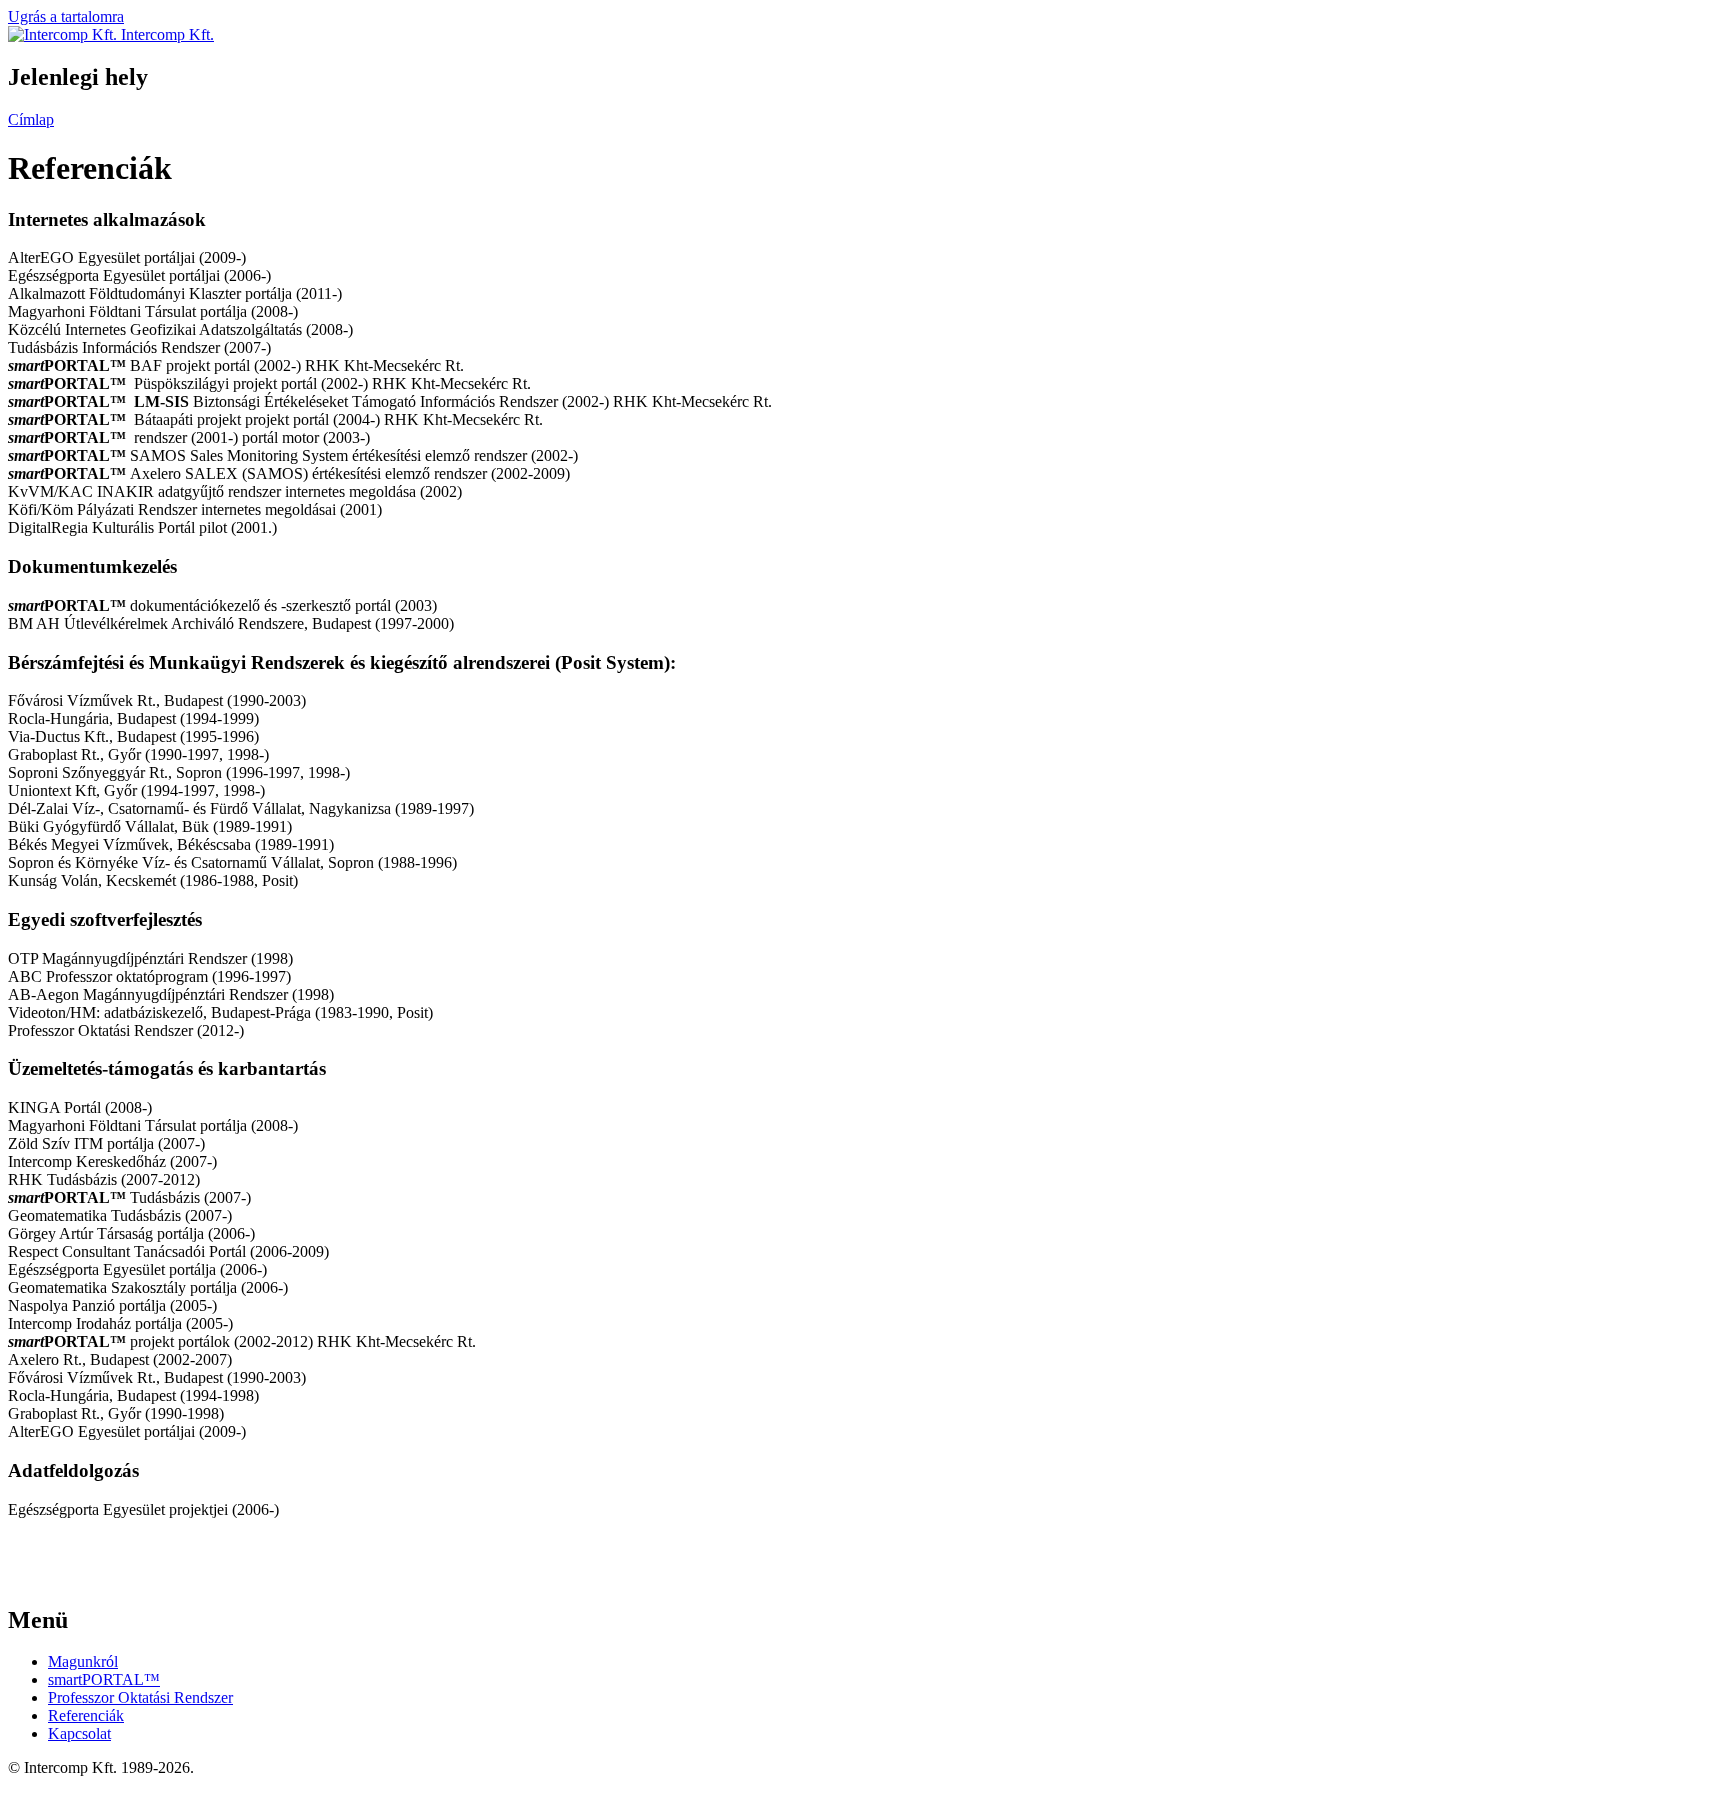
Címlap (31, 119)
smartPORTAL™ (104, 1679)
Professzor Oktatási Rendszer (140, 1697)
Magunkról (83, 1661)
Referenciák (86, 1715)
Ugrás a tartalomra (66, 16)
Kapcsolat (79, 1733)
